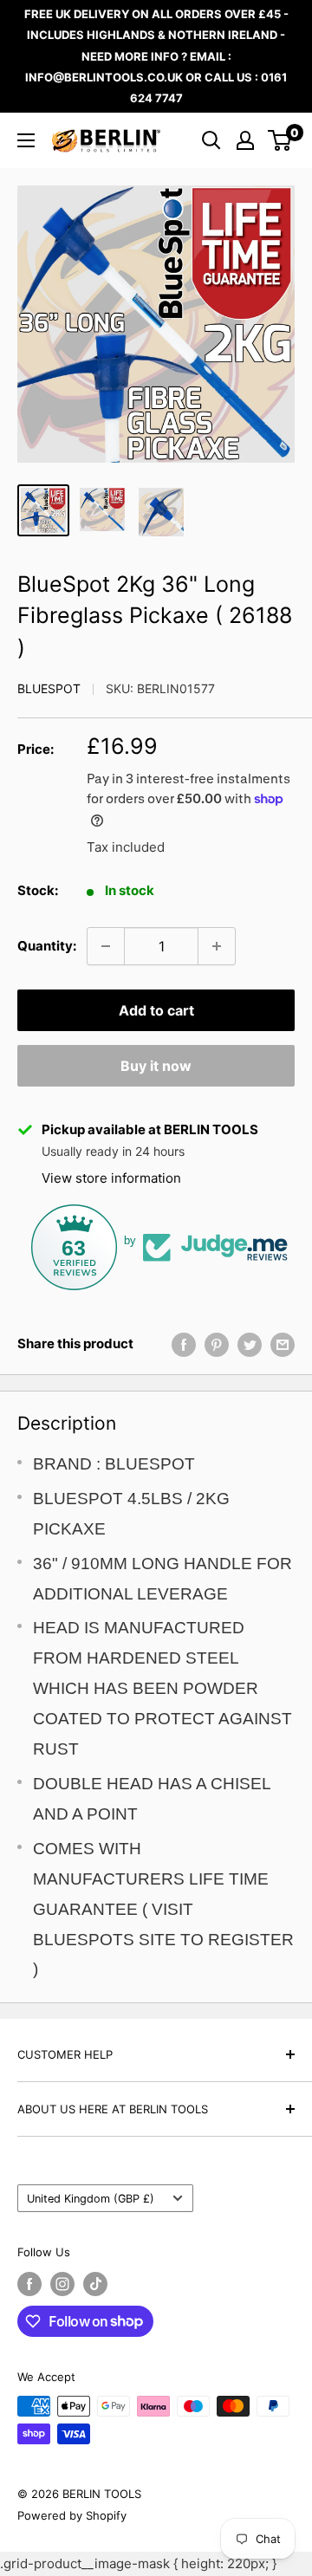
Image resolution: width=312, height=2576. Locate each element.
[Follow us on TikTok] (95, 2284)
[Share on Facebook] (184, 1344)
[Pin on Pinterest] (217, 1344)
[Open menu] (26, 140)
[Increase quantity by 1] (217, 946)
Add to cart (156, 1010)
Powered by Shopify (72, 2515)
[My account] (245, 140)
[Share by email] (283, 1344)
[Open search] (211, 140)
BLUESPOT (49, 688)
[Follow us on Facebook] (29, 2284)
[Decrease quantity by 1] (106, 946)
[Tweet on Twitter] (250, 1344)
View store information (111, 1178)
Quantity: (47, 946)
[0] (280, 140)
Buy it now (156, 1066)
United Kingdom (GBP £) (91, 2199)
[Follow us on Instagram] (62, 2284)
